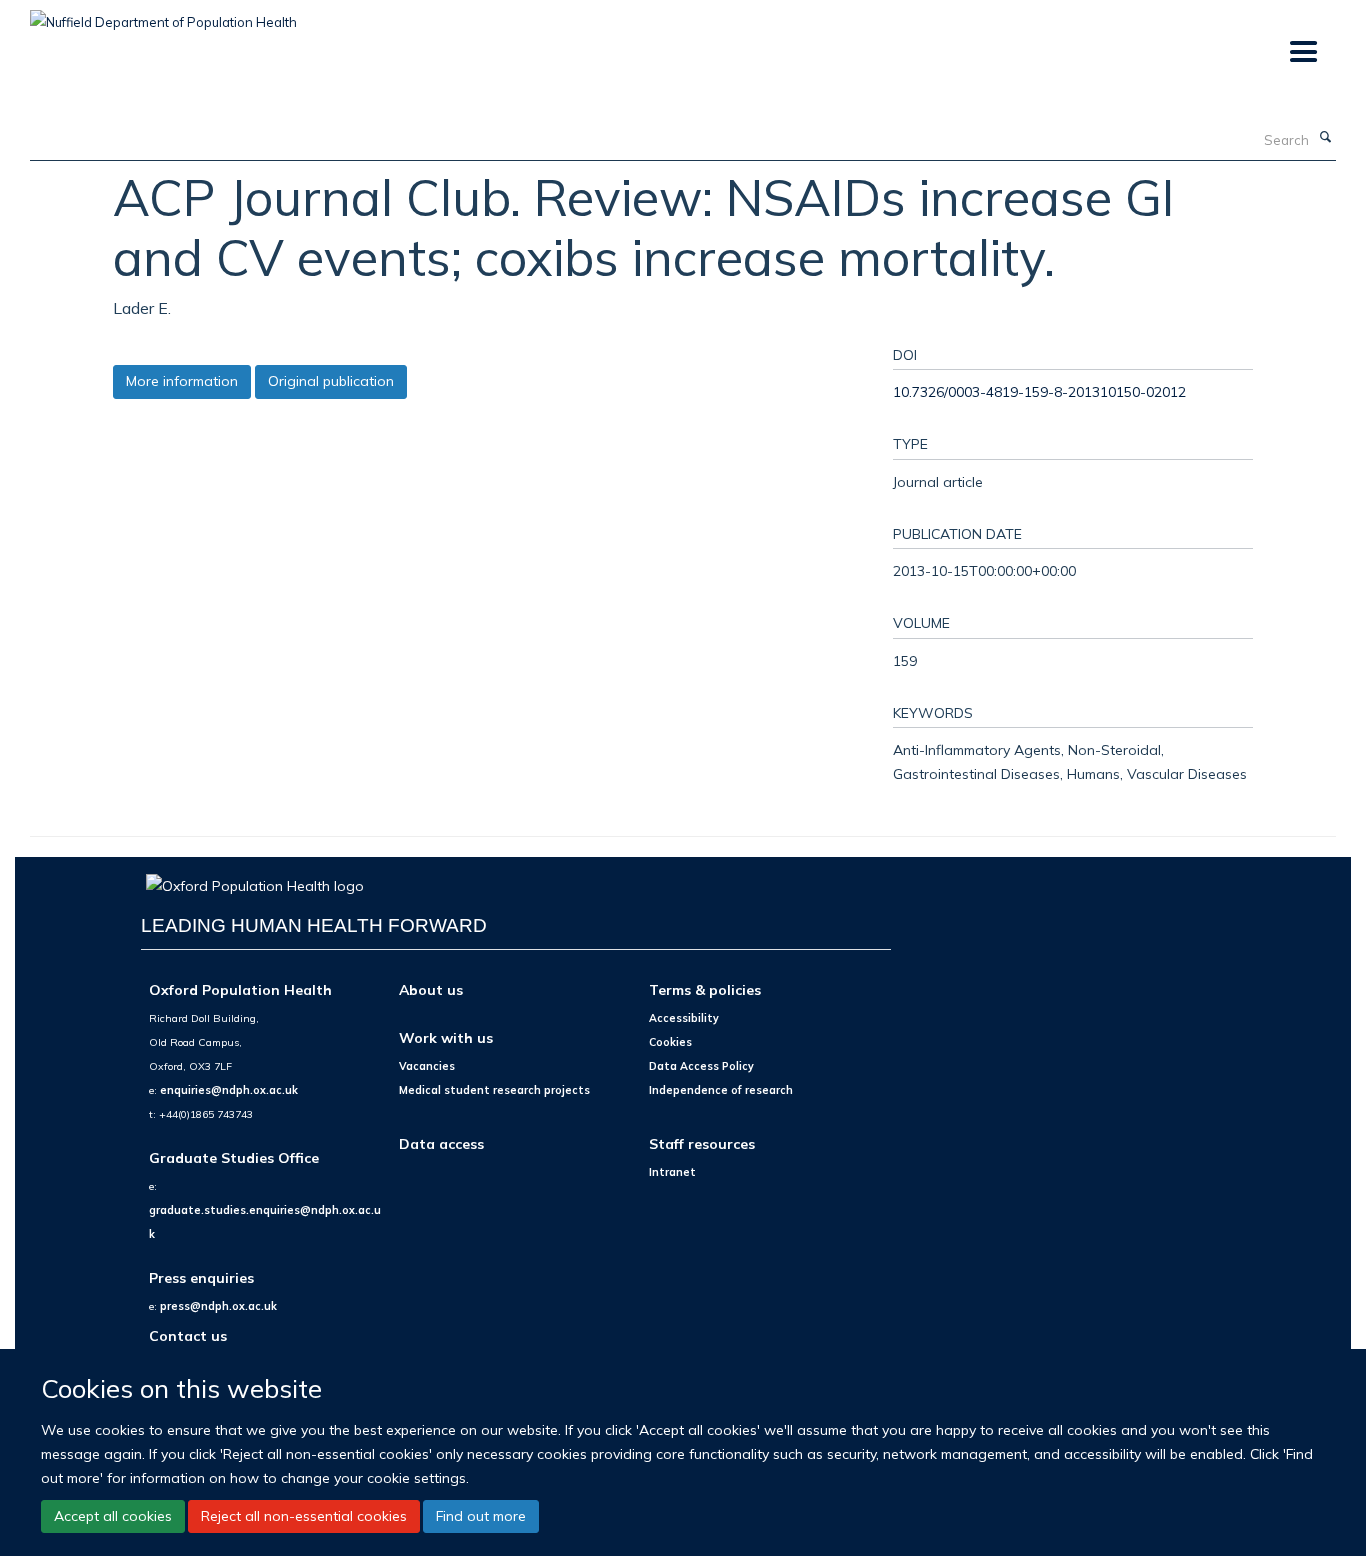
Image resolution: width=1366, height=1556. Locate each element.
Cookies (670, 1042)
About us (431, 989)
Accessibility (684, 1018)
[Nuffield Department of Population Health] (163, 15)
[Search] (1325, 138)
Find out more (481, 1516)
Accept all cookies (113, 1516)
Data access (441, 1143)
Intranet (672, 1172)
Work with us (446, 1037)
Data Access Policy (701, 1066)
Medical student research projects (494, 1090)
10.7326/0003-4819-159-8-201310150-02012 (1039, 391)
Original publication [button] (331, 381)
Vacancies (427, 1066)
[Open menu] (1302, 52)
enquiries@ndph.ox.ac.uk (229, 1090)
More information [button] (182, 381)
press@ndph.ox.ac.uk (218, 1306)
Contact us (188, 1335)
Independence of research (721, 1090)
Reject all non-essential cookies (304, 1516)
